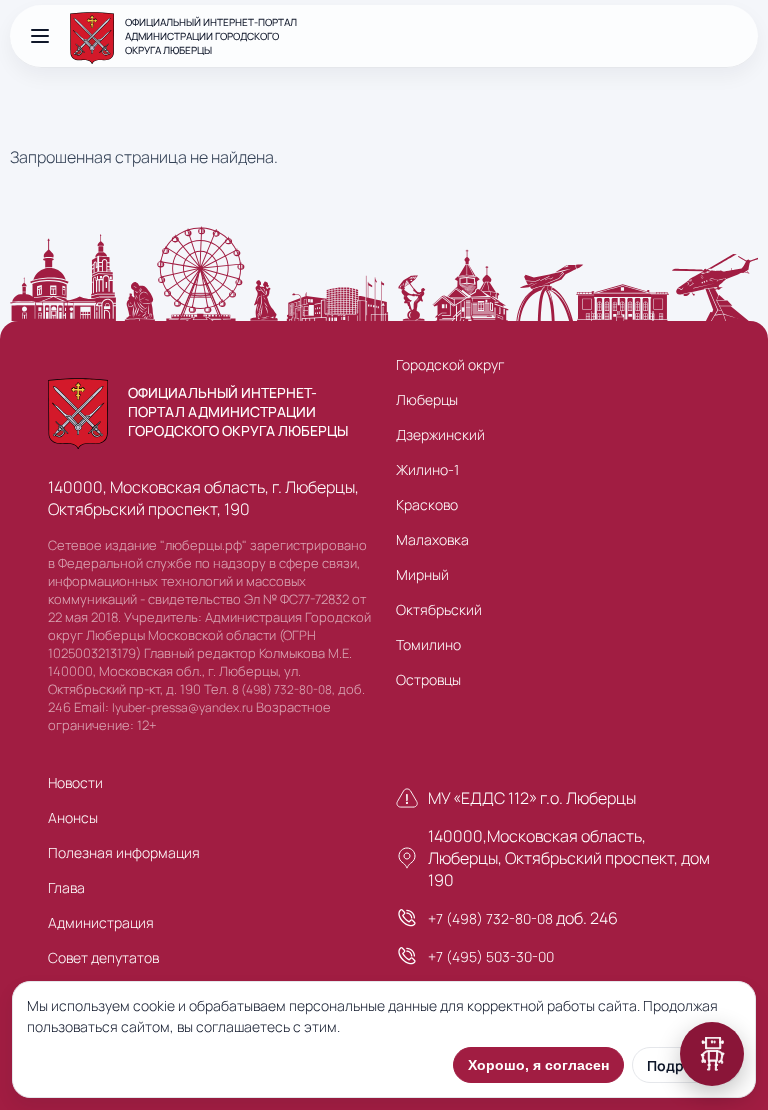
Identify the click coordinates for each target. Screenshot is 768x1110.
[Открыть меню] (40, 36)
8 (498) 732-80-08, (283, 689)
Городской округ (450, 364)
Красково (427, 504)
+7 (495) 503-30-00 (491, 956)
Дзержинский (440, 434)
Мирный (422, 574)
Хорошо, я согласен (538, 1065)
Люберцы (427, 399)
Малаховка (432, 539)
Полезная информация (124, 852)
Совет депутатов (103, 957)
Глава (66, 887)
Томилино (428, 644)
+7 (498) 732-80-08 (490, 918)
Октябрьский (439, 609)
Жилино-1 (427, 469)
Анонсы (73, 817)
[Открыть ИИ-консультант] (712, 1054)
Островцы (428, 679)
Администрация (101, 922)
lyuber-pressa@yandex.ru (182, 707)
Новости (75, 782)
